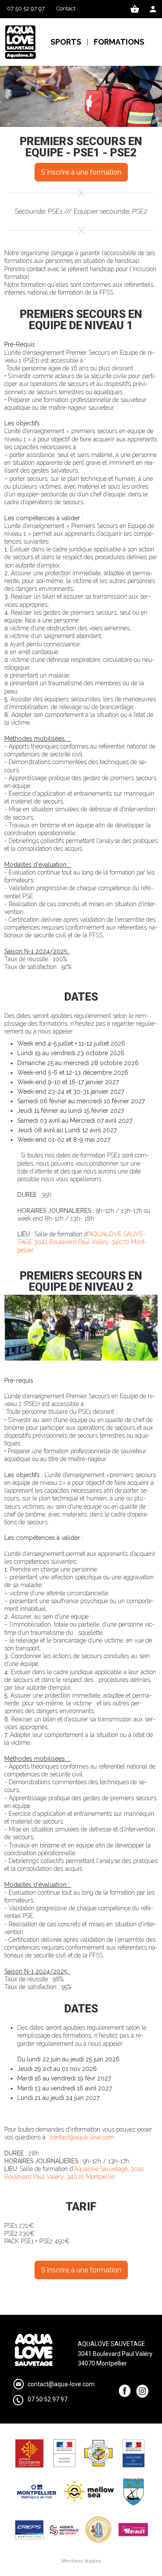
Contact (66, 8)
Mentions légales (81, 2561)
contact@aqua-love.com (82, 2137)
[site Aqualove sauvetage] (21, 42)
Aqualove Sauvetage (101, 2169)
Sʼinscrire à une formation (81, 172)
